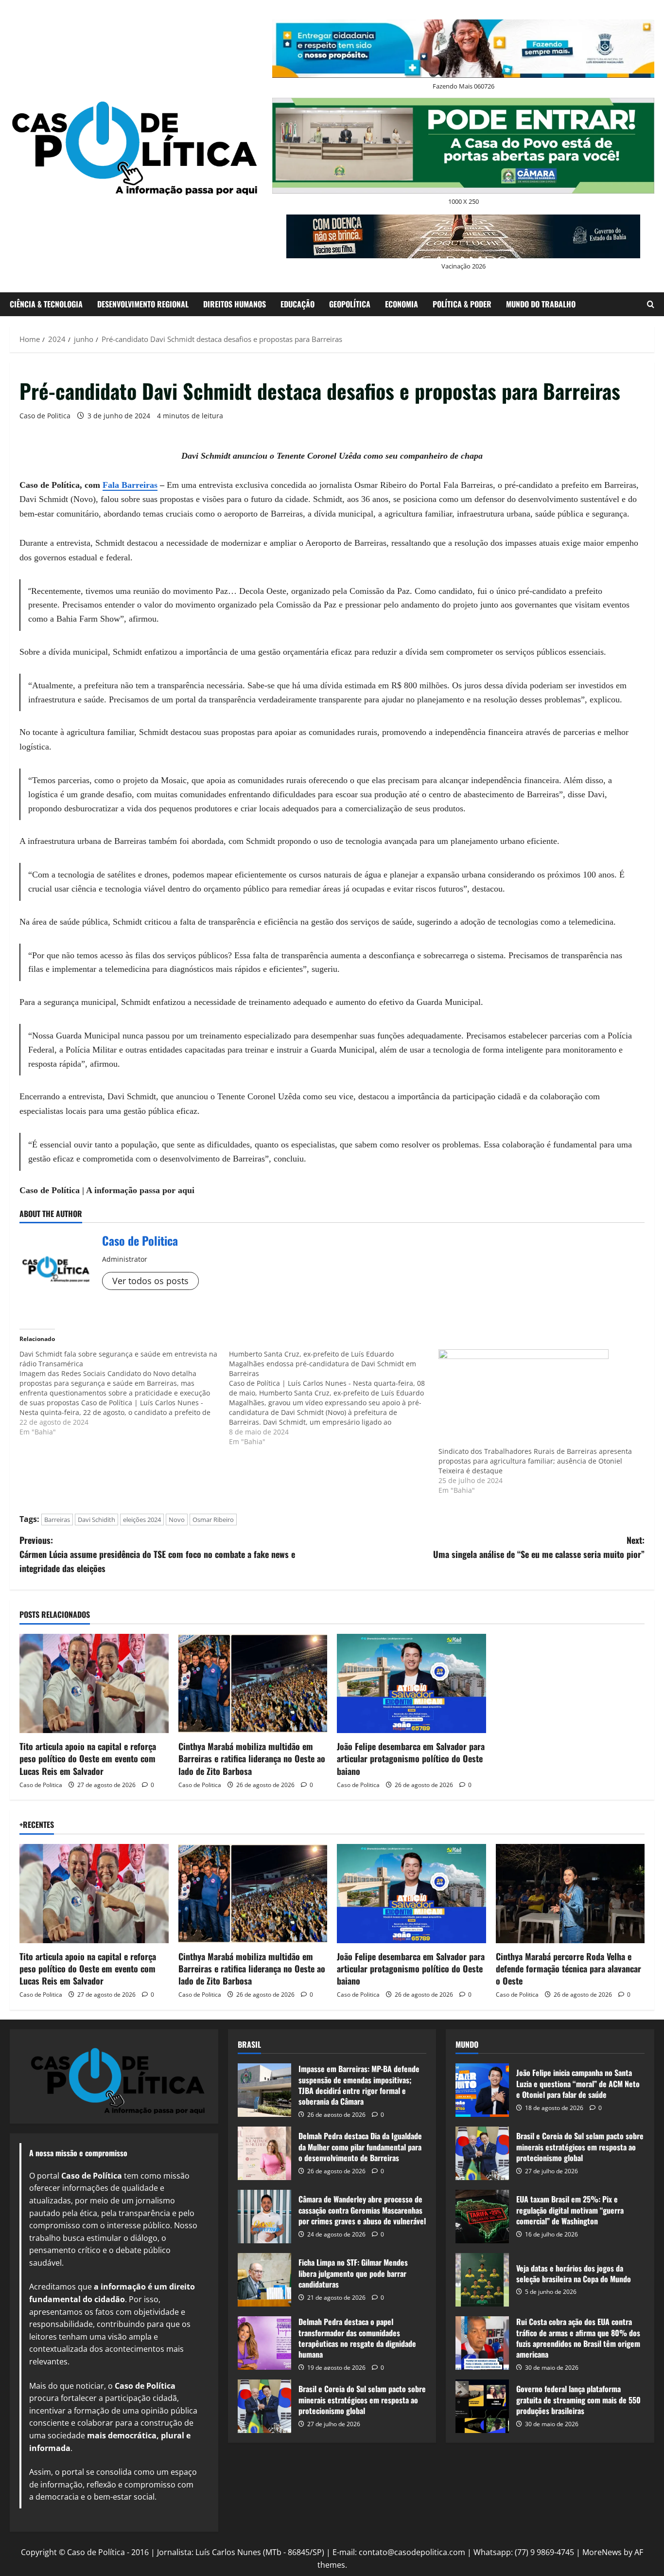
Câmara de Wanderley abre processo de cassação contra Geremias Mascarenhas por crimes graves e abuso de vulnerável (264, 2217)
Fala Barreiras (130, 485)
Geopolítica (350, 304)
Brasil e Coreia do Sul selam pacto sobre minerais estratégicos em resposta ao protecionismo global (264, 2406)
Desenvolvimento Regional (143, 304)
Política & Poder (462, 304)
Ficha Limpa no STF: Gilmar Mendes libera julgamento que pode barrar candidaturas (264, 2280)
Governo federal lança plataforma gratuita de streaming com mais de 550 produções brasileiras (482, 2406)
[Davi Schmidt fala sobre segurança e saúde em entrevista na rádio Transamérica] (124, 1393)
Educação (297, 304)
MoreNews (602, 2552)
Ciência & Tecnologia (46, 304)
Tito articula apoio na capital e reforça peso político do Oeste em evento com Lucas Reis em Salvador (88, 1758)
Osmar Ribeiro (213, 1520)
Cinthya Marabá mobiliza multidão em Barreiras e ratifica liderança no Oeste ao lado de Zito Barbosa (252, 1758)
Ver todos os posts (150, 1281)
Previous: (157, 1554)
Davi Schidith (96, 1520)
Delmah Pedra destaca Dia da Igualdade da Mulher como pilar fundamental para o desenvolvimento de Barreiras (264, 2153)
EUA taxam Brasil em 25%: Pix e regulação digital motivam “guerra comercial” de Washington (482, 2217)
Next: (539, 1547)
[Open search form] (651, 304)
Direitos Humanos (235, 304)
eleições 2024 (142, 1520)
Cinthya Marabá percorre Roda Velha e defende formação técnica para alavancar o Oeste (568, 1968)
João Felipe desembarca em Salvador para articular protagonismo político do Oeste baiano (411, 1758)
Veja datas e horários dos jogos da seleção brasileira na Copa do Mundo (482, 2280)
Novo (177, 1520)
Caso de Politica (45, 416)
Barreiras (57, 1520)
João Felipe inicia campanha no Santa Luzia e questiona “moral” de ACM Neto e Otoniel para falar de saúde (482, 2090)
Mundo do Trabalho (541, 304)
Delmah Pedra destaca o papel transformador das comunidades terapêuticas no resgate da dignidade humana (264, 2343)
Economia (402, 304)
